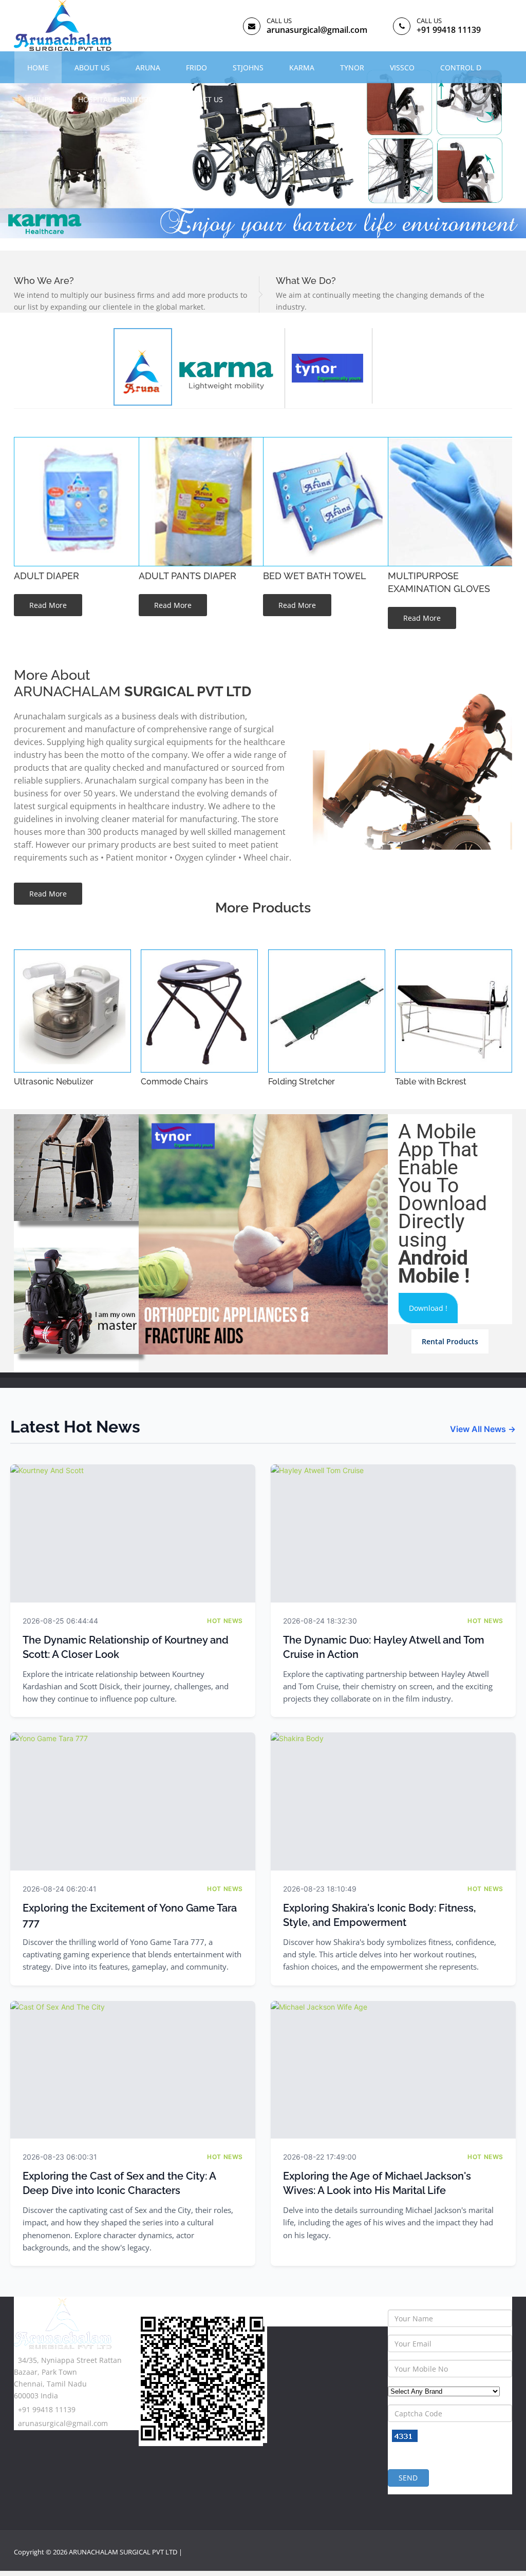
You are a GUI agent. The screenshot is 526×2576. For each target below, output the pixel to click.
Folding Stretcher (302, 1082)
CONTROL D (461, 68)
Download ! (428, 1308)
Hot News (225, 1621)
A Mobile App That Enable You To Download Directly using (443, 1204)
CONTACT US (201, 99)
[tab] (228, 368)
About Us (92, 68)
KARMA (302, 68)
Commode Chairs (174, 1082)
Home (38, 68)
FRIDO (196, 68)
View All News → (483, 1429)
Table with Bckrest (431, 1082)
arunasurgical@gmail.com (317, 30)
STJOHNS (248, 68)
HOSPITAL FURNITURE (115, 99)
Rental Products (450, 1341)
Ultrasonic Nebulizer (54, 1082)
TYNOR (352, 68)
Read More (48, 605)
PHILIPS (40, 99)
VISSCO (402, 68)
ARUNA (148, 68)
